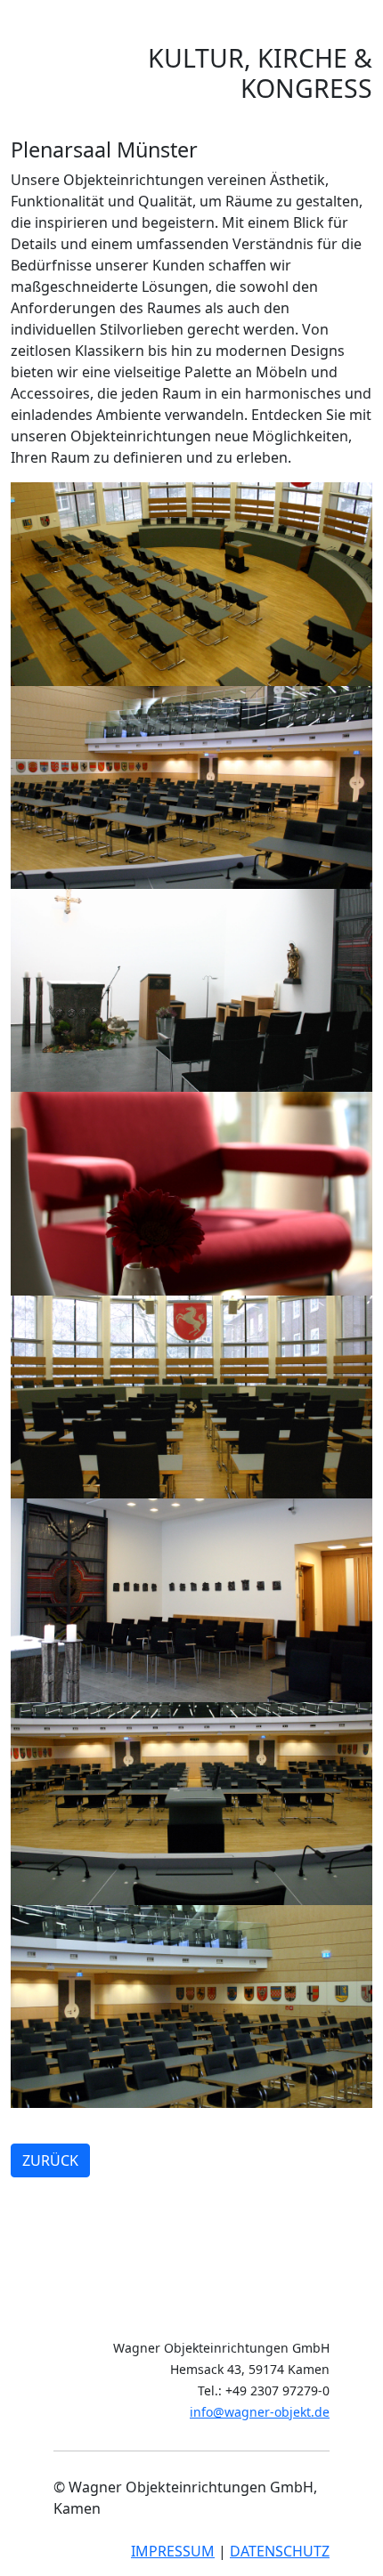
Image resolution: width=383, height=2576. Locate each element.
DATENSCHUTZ (280, 2551)
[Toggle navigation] (61, 38)
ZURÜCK (50, 2160)
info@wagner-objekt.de (260, 2412)
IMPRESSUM (173, 2551)
